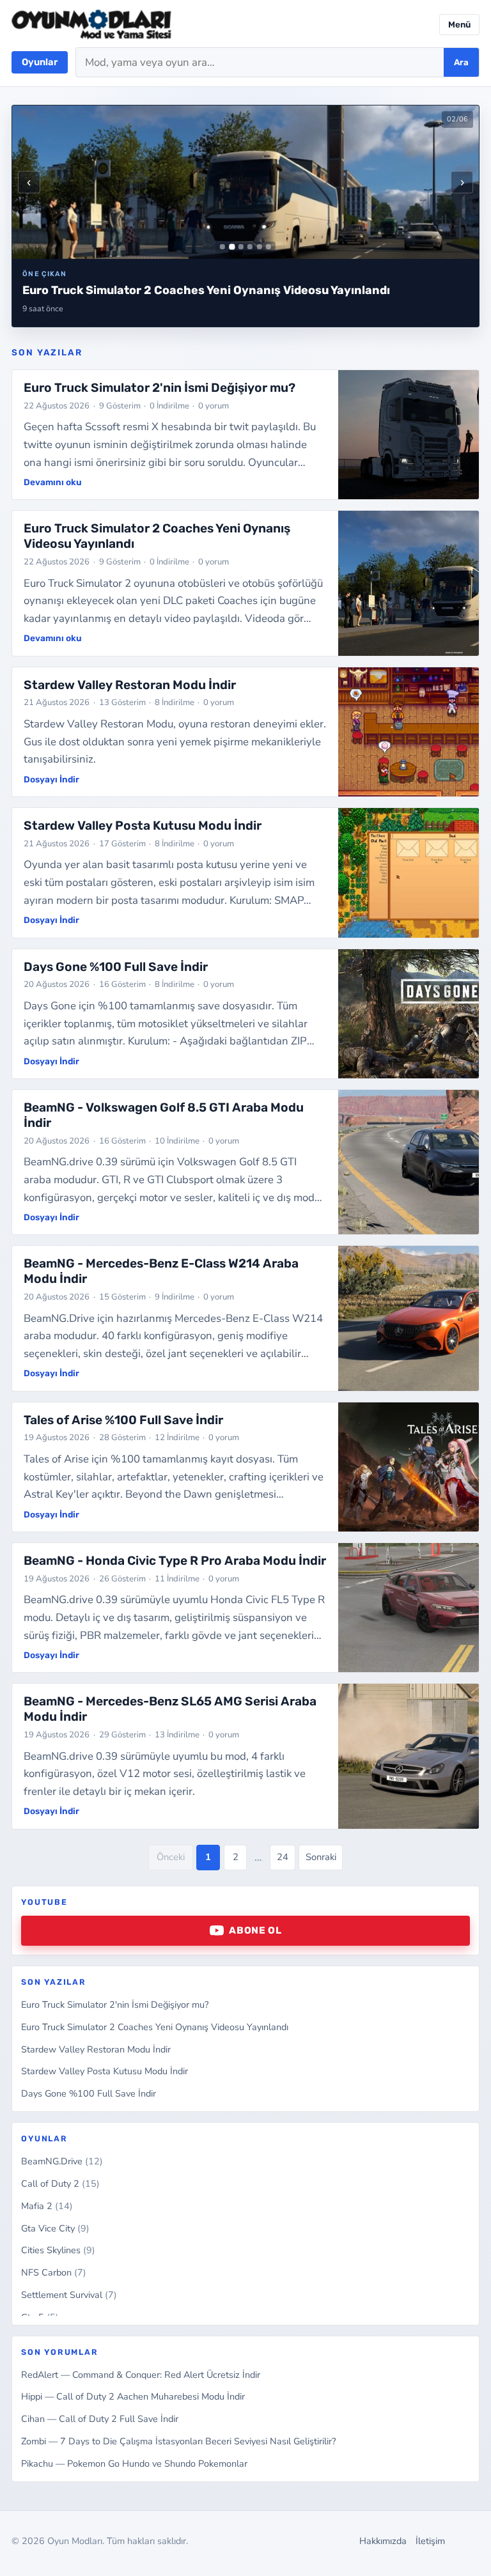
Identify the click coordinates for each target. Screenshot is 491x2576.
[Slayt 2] (232, 247)
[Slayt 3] (241, 247)
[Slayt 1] (222, 247)
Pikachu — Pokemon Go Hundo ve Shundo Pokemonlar (134, 2463)
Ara (461, 62)
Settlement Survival (69, 2295)
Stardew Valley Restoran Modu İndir (96, 2049)
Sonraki (321, 1857)
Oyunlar (40, 62)
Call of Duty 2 (60, 2184)
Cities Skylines (58, 2250)
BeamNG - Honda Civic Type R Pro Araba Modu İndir (175, 1561)
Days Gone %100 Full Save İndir (89, 2093)
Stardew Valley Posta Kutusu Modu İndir (105, 2071)
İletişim (430, 2541)
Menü (459, 25)
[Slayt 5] (260, 247)
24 (283, 1857)
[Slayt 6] (269, 247)
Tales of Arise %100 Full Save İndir (123, 1420)
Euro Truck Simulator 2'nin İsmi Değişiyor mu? (115, 2005)
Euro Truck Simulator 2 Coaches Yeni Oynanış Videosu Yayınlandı (155, 2027)
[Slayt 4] (250, 247)
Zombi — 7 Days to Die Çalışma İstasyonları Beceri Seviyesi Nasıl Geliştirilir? (178, 2441)
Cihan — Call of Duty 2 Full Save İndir (100, 2419)
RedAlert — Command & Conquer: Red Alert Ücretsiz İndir (141, 2375)
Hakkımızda (383, 2541)
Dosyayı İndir (51, 779)
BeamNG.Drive (62, 2161)
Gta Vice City (55, 2228)
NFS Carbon (54, 2272)
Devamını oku (53, 482)
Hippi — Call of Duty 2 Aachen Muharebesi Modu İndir (133, 2396)
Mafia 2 (47, 2206)
